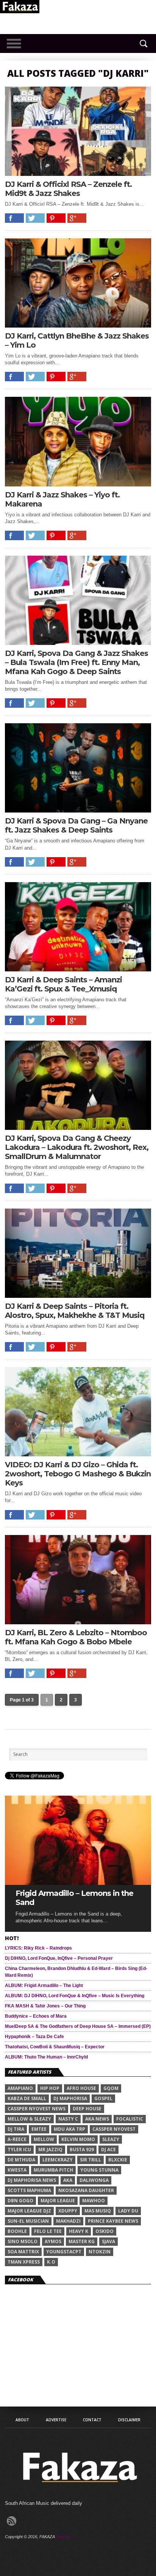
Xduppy (68, 2211)
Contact (92, 2420)
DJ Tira (16, 2129)
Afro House (81, 2088)
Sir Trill (90, 2160)
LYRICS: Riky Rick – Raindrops (38, 1948)
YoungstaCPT (64, 2252)
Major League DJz (29, 2211)
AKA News (97, 2119)
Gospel (103, 2098)
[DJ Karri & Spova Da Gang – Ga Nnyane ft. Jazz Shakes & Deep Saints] (78, 810)
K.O (51, 2262)
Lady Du (128, 2211)
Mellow (44, 2139)
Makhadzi (68, 2221)
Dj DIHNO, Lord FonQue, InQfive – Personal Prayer (59, 1958)
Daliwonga (94, 2180)
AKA (68, 2180)
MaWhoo (94, 2201)
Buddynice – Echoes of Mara (36, 2016)
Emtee (39, 2129)
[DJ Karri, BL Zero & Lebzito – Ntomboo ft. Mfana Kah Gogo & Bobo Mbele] (78, 1622)
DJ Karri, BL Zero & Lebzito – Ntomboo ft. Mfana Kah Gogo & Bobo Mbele (76, 1637)
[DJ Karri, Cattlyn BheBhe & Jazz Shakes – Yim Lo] (78, 325)
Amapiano (20, 2088)
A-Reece (17, 2139)
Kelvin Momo (78, 2139)
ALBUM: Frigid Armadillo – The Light (44, 1986)
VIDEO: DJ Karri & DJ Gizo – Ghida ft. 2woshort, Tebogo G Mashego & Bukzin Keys (78, 1474)
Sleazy (111, 2139)
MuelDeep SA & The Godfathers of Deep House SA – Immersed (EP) (78, 2026)
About (22, 2420)
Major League (58, 2201)
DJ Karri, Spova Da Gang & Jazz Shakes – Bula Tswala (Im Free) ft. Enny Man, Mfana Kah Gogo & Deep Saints (76, 662)
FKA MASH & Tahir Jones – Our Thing (45, 2006)
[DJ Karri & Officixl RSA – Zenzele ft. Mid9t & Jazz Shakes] (78, 174)
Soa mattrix (23, 2252)
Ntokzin (100, 2252)
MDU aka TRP (69, 2129)
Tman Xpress (24, 2262)
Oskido (105, 2231)
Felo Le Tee (48, 2231)
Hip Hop (50, 2088)
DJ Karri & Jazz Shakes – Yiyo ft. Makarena (62, 499)
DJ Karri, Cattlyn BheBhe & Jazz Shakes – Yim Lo (77, 340)
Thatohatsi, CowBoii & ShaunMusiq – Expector (55, 2047)
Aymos (53, 2241)
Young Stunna (99, 2170)
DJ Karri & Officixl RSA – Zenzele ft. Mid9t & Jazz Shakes (68, 189)
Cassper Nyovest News (37, 2109)
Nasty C (68, 2119)
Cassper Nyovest (114, 2129)
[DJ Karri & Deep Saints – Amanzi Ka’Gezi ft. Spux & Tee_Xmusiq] (78, 969)
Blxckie (118, 2160)
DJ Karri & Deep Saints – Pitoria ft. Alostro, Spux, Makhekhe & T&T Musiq (75, 1311)
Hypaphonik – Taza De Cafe (34, 2037)
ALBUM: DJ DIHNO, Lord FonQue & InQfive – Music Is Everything (75, 1996)
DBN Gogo (20, 2201)
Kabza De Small (27, 2098)
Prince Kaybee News (113, 2221)
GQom (111, 2088)
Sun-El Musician (28, 2221)
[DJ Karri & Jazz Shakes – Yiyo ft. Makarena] (78, 484)
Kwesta (17, 2170)
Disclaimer (129, 2420)
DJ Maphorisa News (32, 2180)
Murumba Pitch (53, 2170)
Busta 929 (82, 2150)
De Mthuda (21, 2160)
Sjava (108, 2241)
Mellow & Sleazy (29, 2119)
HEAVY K (79, 2231)
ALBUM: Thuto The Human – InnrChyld (46, 2057)
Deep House (87, 2109)
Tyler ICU (19, 2150)
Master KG (82, 2241)
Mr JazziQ (50, 2150)
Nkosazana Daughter (86, 2190)
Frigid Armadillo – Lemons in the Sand (74, 1898)
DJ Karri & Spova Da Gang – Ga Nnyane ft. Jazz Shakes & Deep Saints (76, 825)
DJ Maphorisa (70, 2098)
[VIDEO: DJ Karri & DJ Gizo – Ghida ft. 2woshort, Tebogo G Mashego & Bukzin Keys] (78, 1454)
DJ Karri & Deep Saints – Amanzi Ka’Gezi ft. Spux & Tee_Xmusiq (63, 984)
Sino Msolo (23, 2241)
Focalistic (130, 2119)
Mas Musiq (98, 2211)
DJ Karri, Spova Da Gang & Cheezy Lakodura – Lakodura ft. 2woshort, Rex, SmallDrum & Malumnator (77, 1147)
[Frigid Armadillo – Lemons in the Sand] (78, 1883)
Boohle (17, 2231)
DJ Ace (108, 2150)
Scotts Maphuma (29, 2190)
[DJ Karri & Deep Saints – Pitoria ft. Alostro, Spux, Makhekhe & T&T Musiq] (78, 1296)
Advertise (56, 2420)
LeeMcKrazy (58, 2160)
